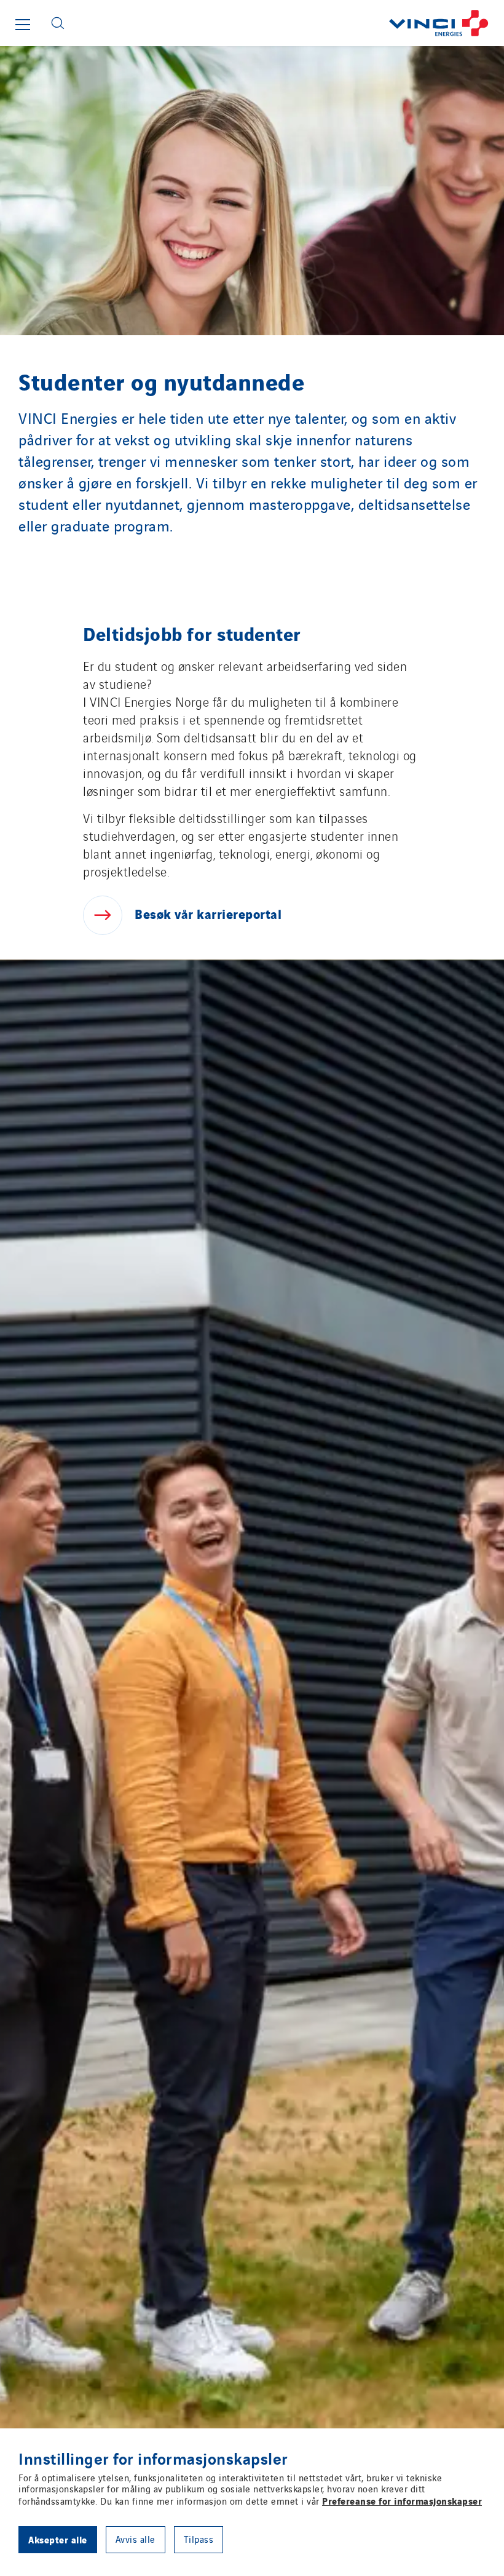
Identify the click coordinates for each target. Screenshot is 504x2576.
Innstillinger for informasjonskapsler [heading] (153, 2458)
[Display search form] (58, 23)
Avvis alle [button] (136, 2539)
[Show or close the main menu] (23, 25)
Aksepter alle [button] (58, 2539)
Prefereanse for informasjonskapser (402, 2500)
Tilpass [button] (199, 2539)
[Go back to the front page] (289, 23)
